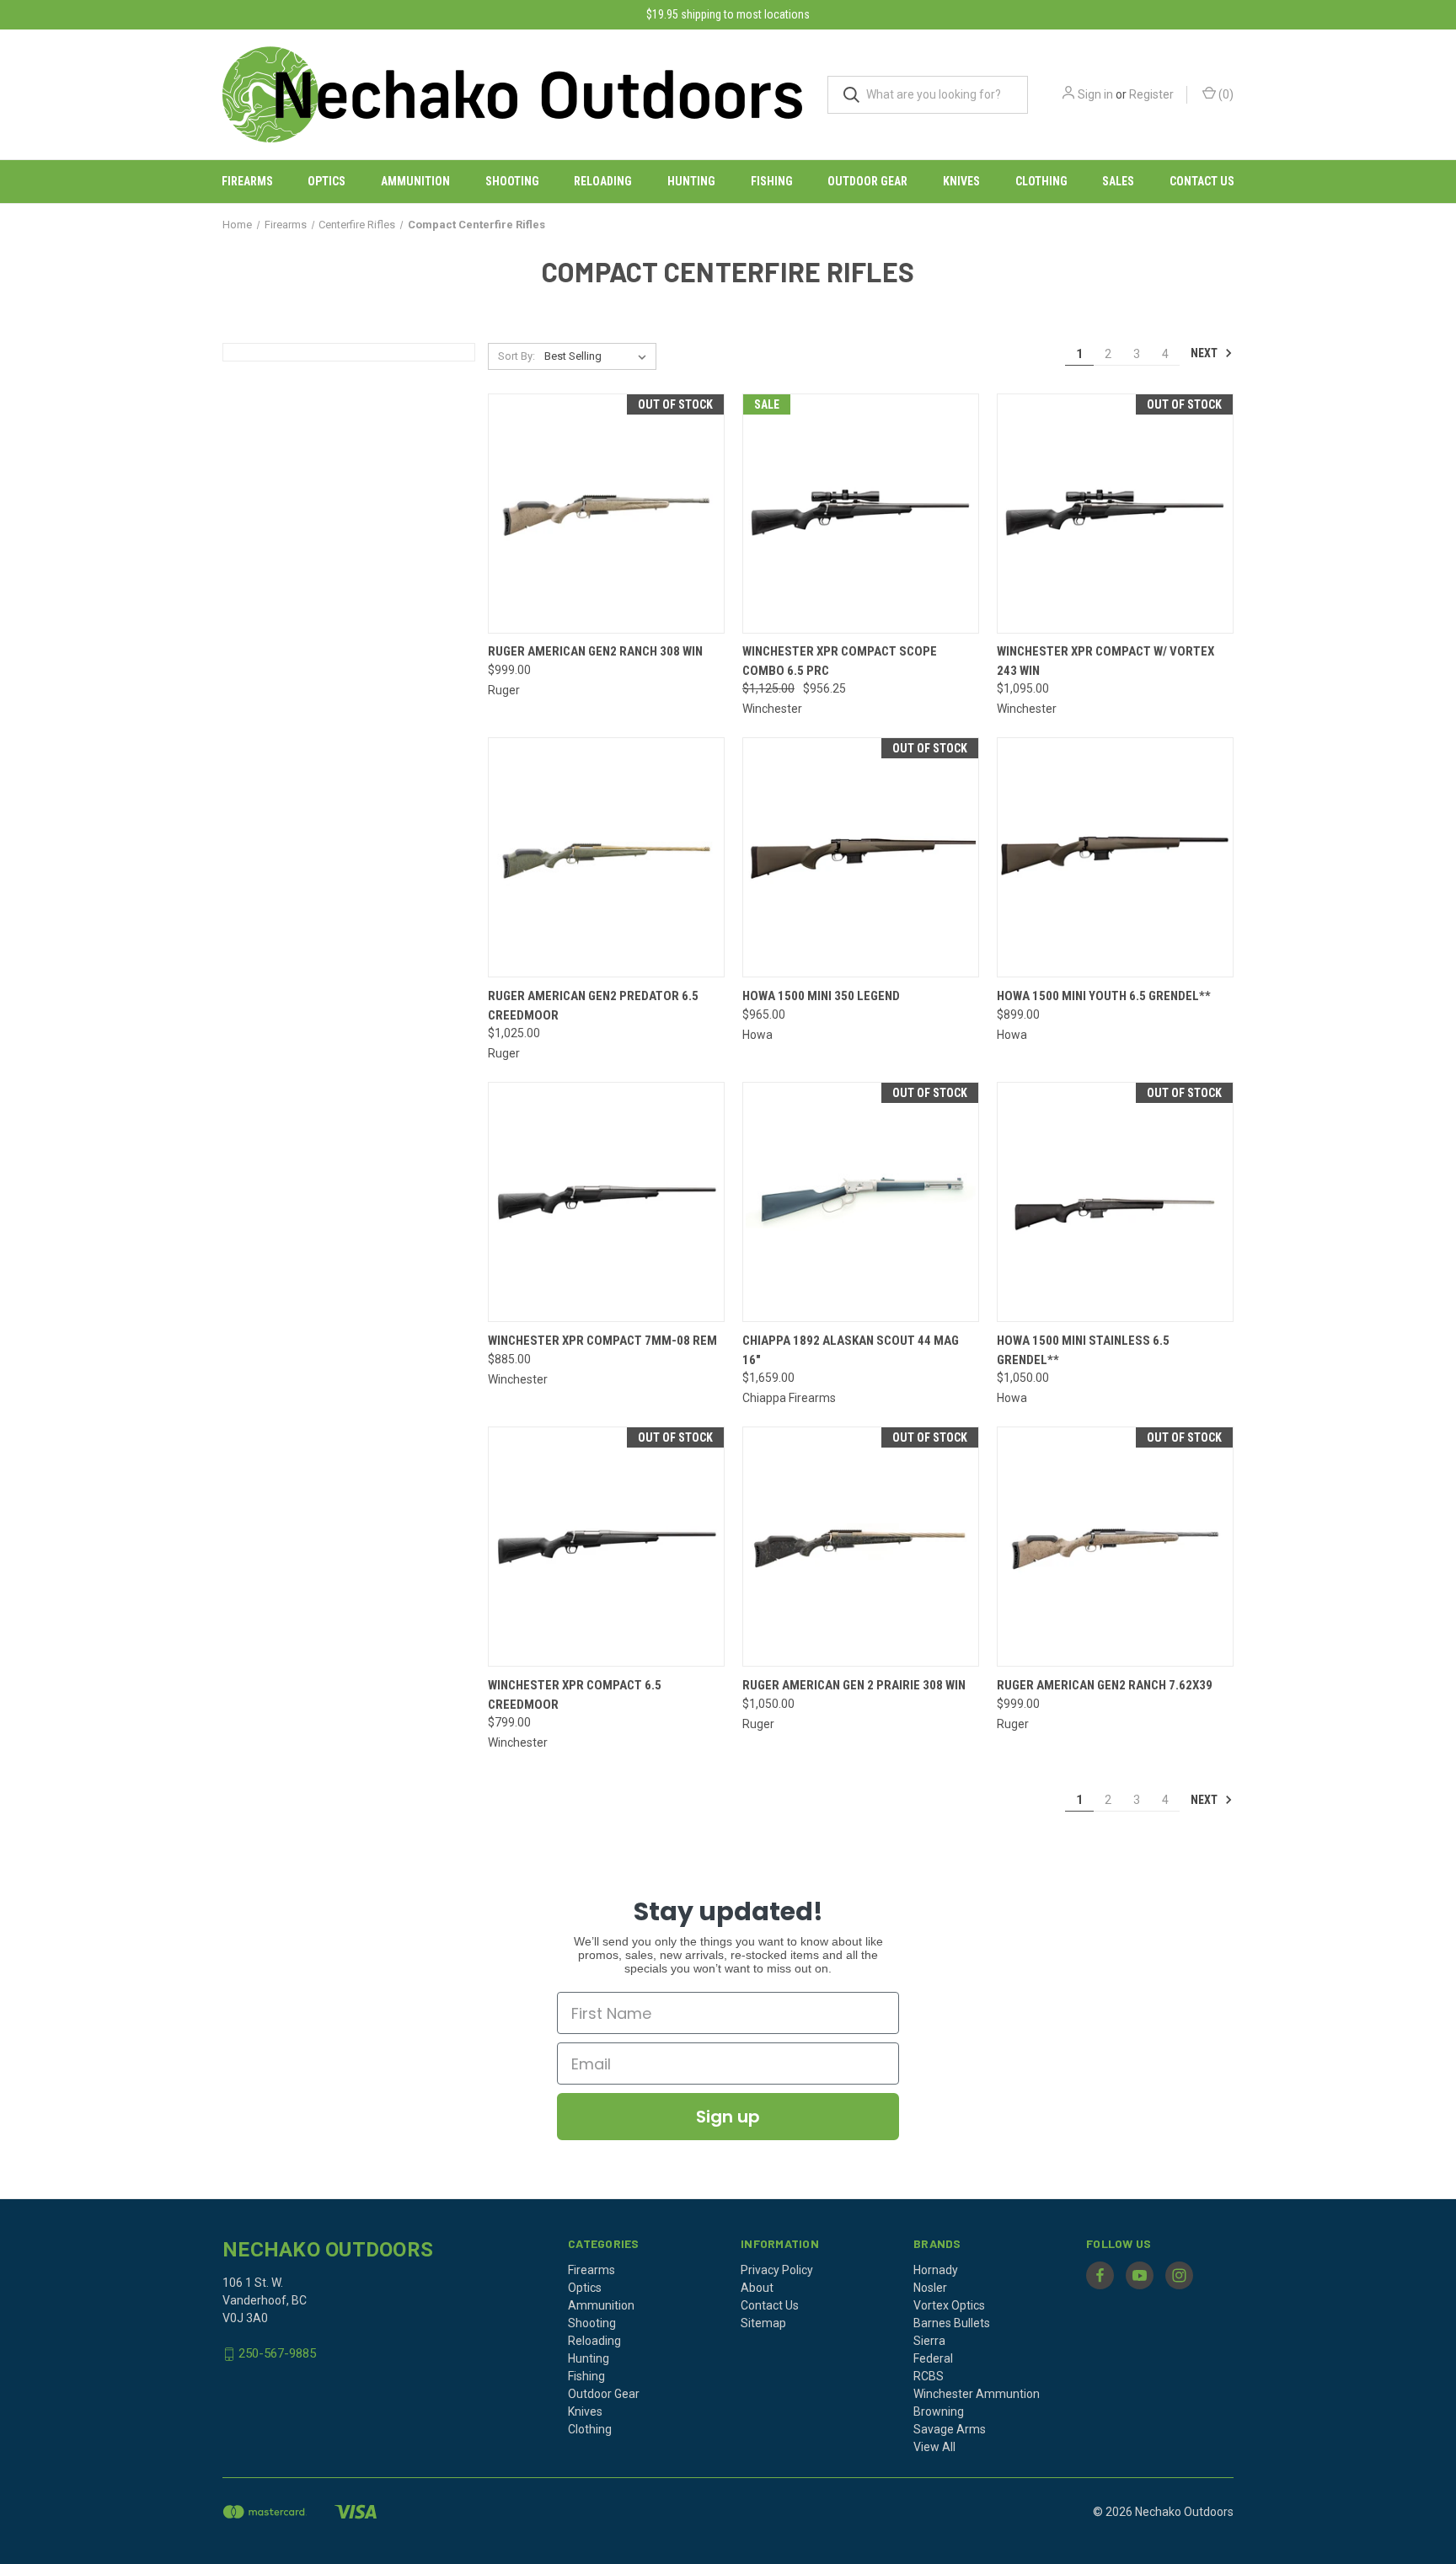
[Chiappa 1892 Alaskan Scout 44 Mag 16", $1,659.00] (861, 1202)
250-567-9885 (277, 2353)
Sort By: (517, 356)
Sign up (728, 2117)
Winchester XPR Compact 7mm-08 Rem (602, 1341)
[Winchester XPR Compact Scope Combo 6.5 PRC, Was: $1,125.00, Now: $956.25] (861, 514)
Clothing (1041, 181)
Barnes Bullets (952, 2323)
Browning (939, 2411)
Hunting (691, 181)
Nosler (930, 2288)
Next (1205, 353)
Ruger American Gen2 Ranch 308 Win (595, 651)
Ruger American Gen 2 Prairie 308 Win (854, 1685)
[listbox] (599, 356)
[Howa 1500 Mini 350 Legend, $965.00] (861, 857)
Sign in (1095, 94)
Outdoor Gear (867, 181)
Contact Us (1202, 181)
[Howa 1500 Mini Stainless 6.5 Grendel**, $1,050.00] (1115, 1202)
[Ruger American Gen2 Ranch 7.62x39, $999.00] (1115, 1547)
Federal (933, 2358)
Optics (327, 181)
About (757, 2288)
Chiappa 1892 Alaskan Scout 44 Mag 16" (851, 1350)
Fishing (772, 181)
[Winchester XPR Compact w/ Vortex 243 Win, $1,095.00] (1115, 514)
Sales (1118, 181)
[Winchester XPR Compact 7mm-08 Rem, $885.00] (606, 1202)
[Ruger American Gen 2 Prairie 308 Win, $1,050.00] (861, 1547)
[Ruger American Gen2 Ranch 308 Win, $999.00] (606, 514)
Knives (961, 181)
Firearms (247, 181)
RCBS (929, 2376)
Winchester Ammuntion (977, 2394)
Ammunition (415, 181)
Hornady (936, 2270)
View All (934, 2447)
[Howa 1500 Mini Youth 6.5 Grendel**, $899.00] (1115, 857)
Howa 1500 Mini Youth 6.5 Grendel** (1104, 996)
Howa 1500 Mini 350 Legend (821, 996)
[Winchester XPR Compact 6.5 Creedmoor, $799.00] (606, 1547)
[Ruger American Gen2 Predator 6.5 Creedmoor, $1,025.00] (606, 857)
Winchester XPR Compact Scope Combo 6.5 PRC (840, 661)
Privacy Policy (777, 2270)
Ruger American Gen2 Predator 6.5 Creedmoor (593, 1006)
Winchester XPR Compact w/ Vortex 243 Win (1105, 661)
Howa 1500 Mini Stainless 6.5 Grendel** (1083, 1350)
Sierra (929, 2341)
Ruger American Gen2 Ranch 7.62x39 (1105, 1685)
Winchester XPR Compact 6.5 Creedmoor (575, 1695)
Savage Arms (950, 2429)
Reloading (603, 181)
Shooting (512, 181)
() (1225, 94)
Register (1151, 94)
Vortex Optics (949, 2305)
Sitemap (763, 2323)
